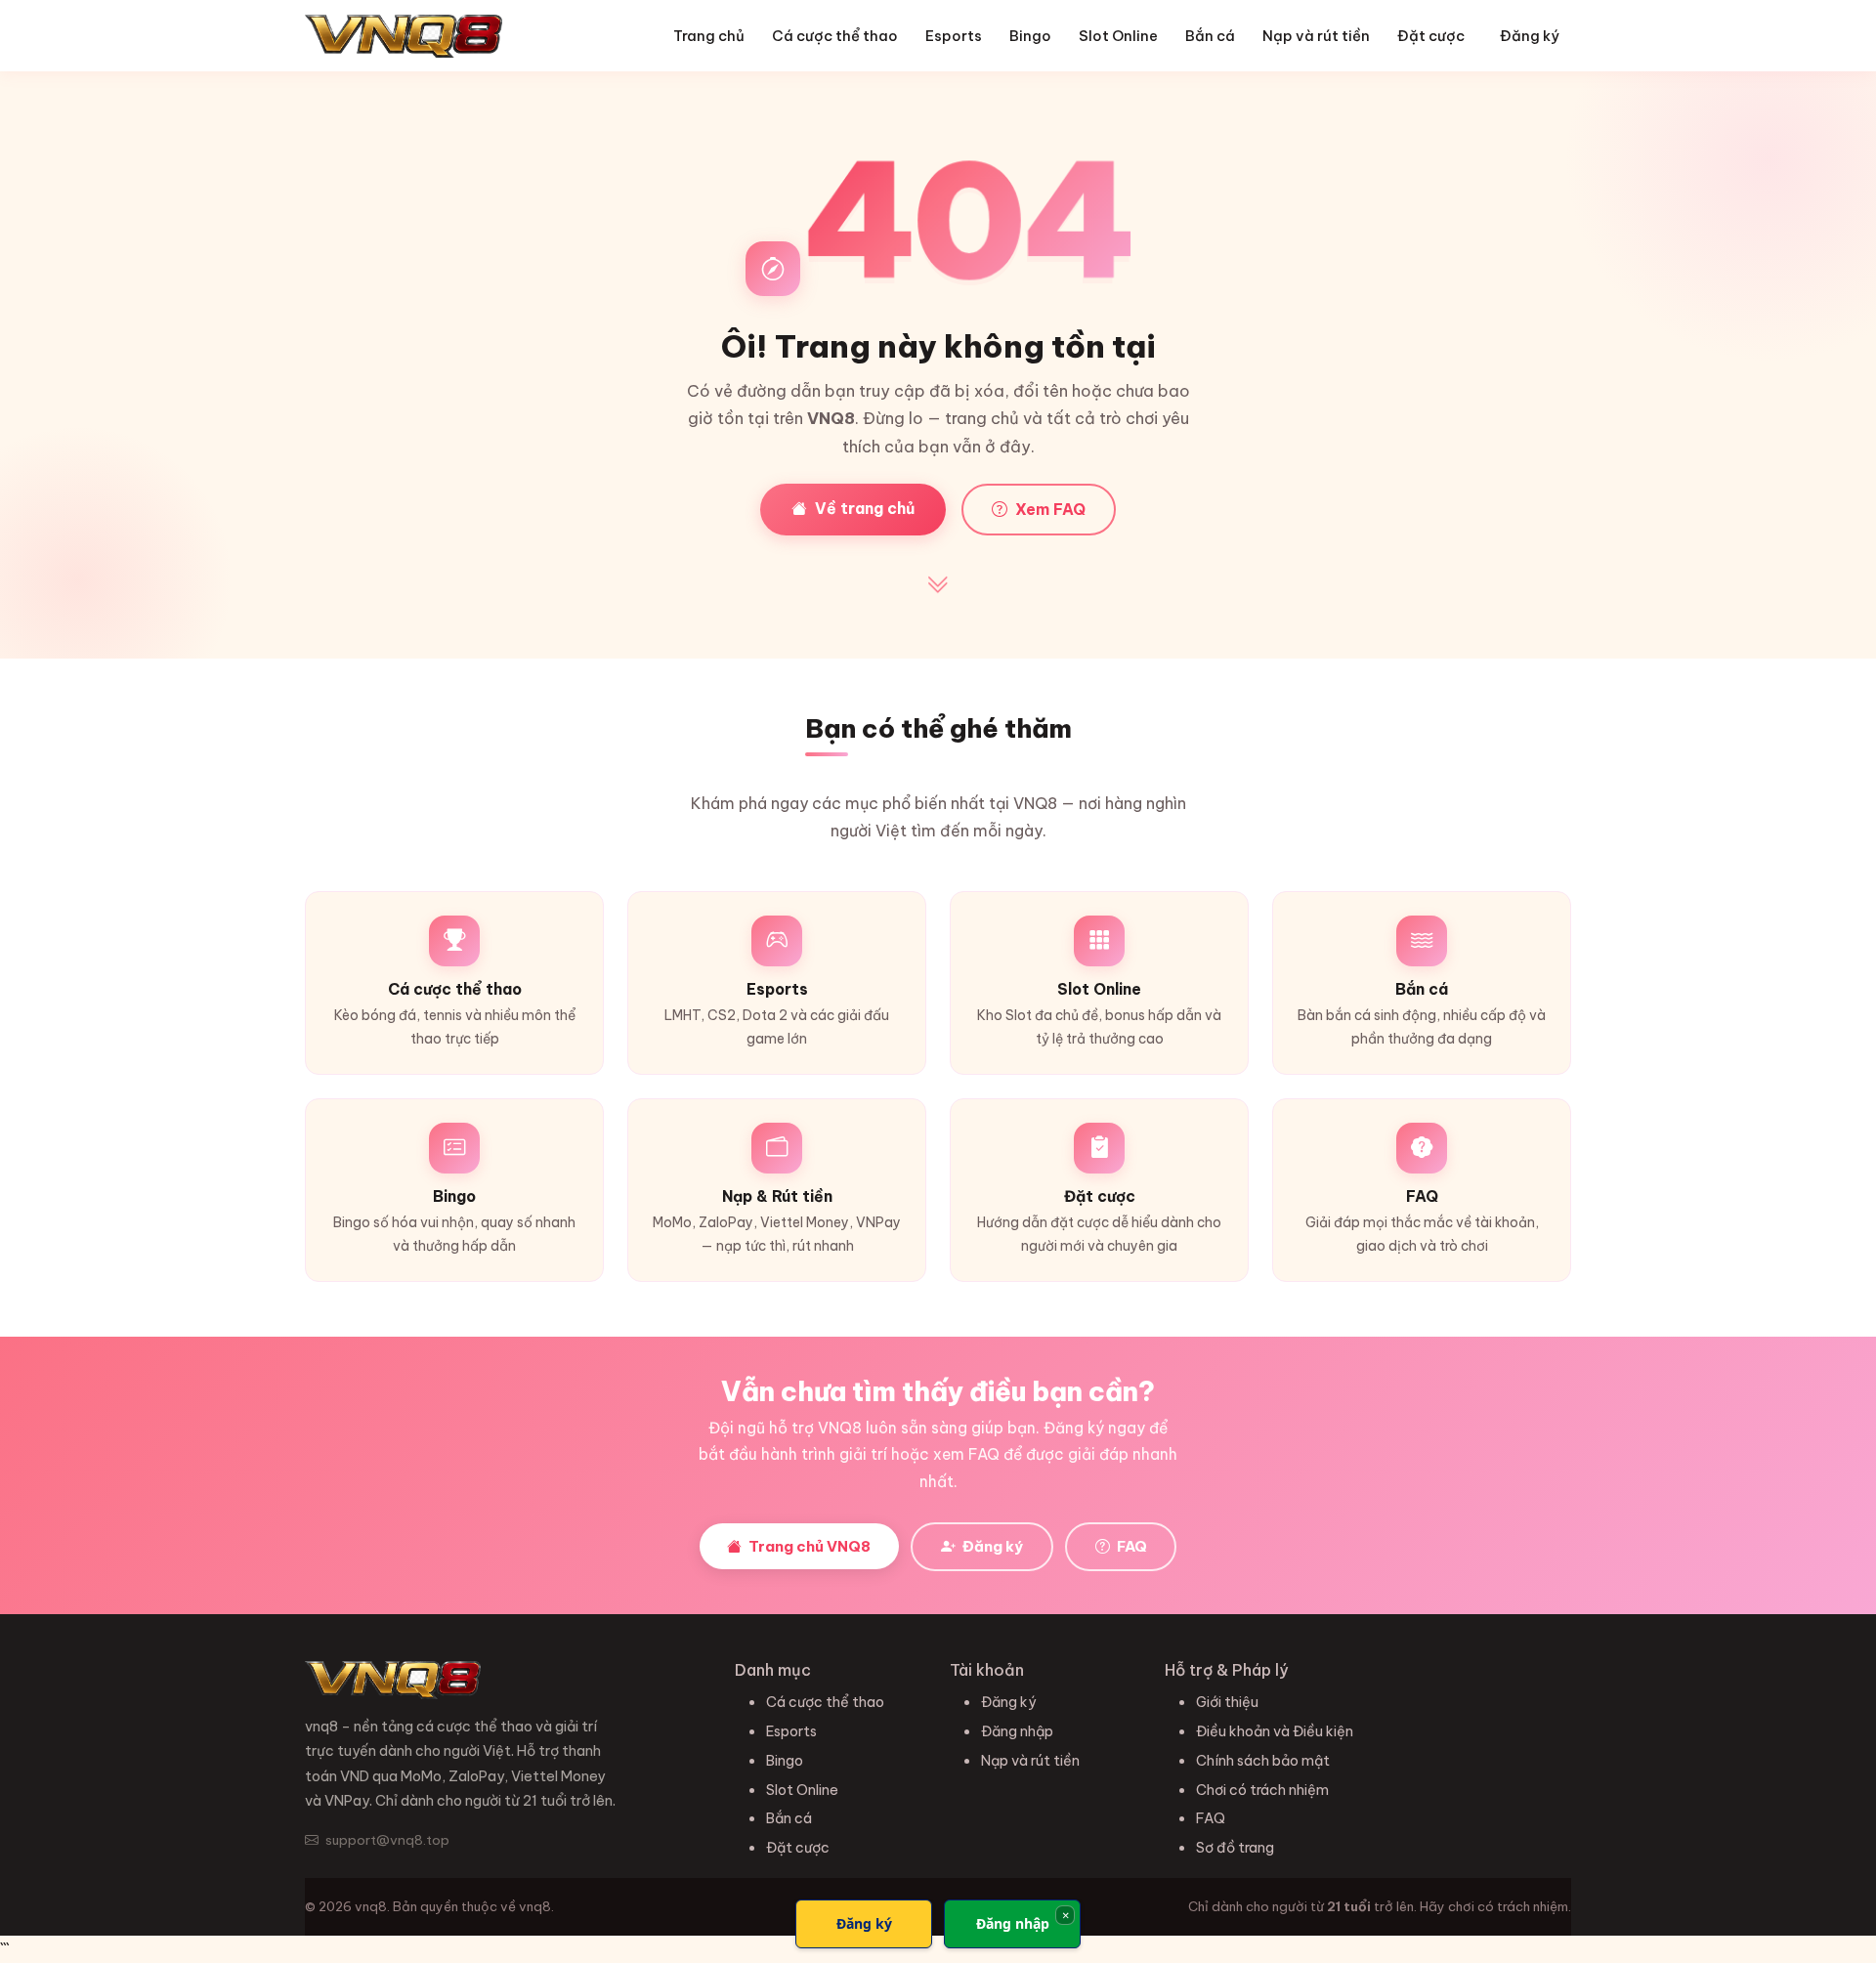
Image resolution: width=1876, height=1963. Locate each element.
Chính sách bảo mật (1263, 1761)
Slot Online (1118, 36)
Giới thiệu (1227, 1702)
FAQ (1130, 1546)
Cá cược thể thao (835, 36)
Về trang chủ (865, 508)
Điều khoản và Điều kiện (1275, 1731)
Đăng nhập (1017, 1731)
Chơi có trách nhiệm (1262, 1790)
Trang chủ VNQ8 (808, 1546)
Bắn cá (1210, 36)
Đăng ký (1530, 36)
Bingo (1030, 36)
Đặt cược (1431, 36)
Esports (954, 36)
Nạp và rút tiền (1316, 36)
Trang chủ (709, 36)
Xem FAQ (1050, 509)
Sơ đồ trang (1235, 1848)
